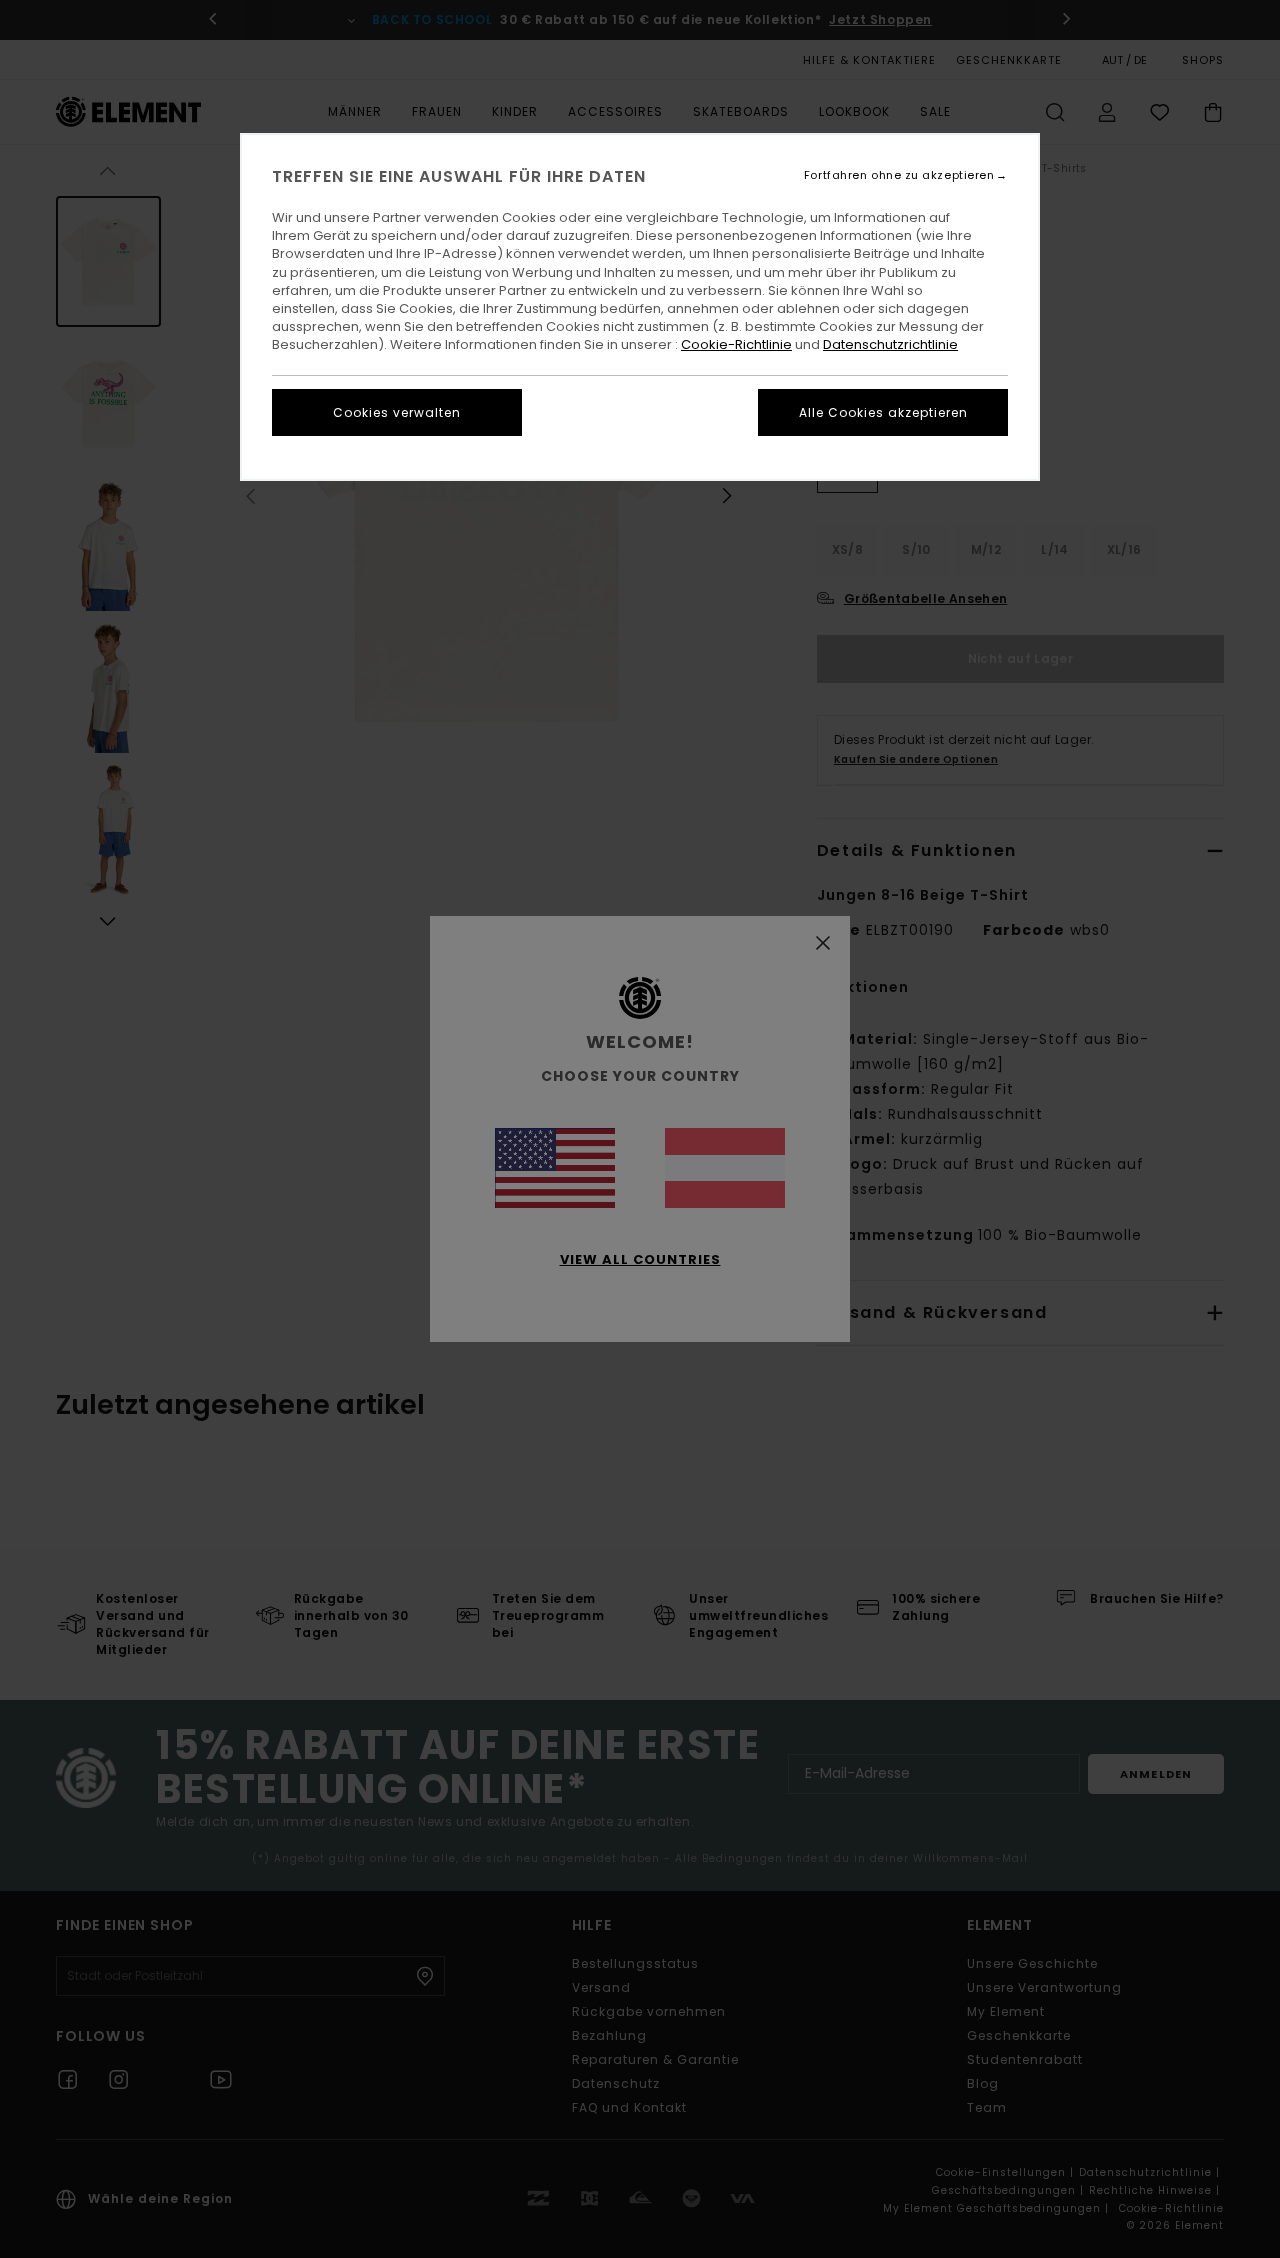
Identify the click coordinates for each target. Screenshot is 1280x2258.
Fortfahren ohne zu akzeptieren (899, 175)
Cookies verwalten (397, 412)
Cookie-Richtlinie (736, 344)
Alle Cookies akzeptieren (883, 412)
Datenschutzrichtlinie (890, 344)
